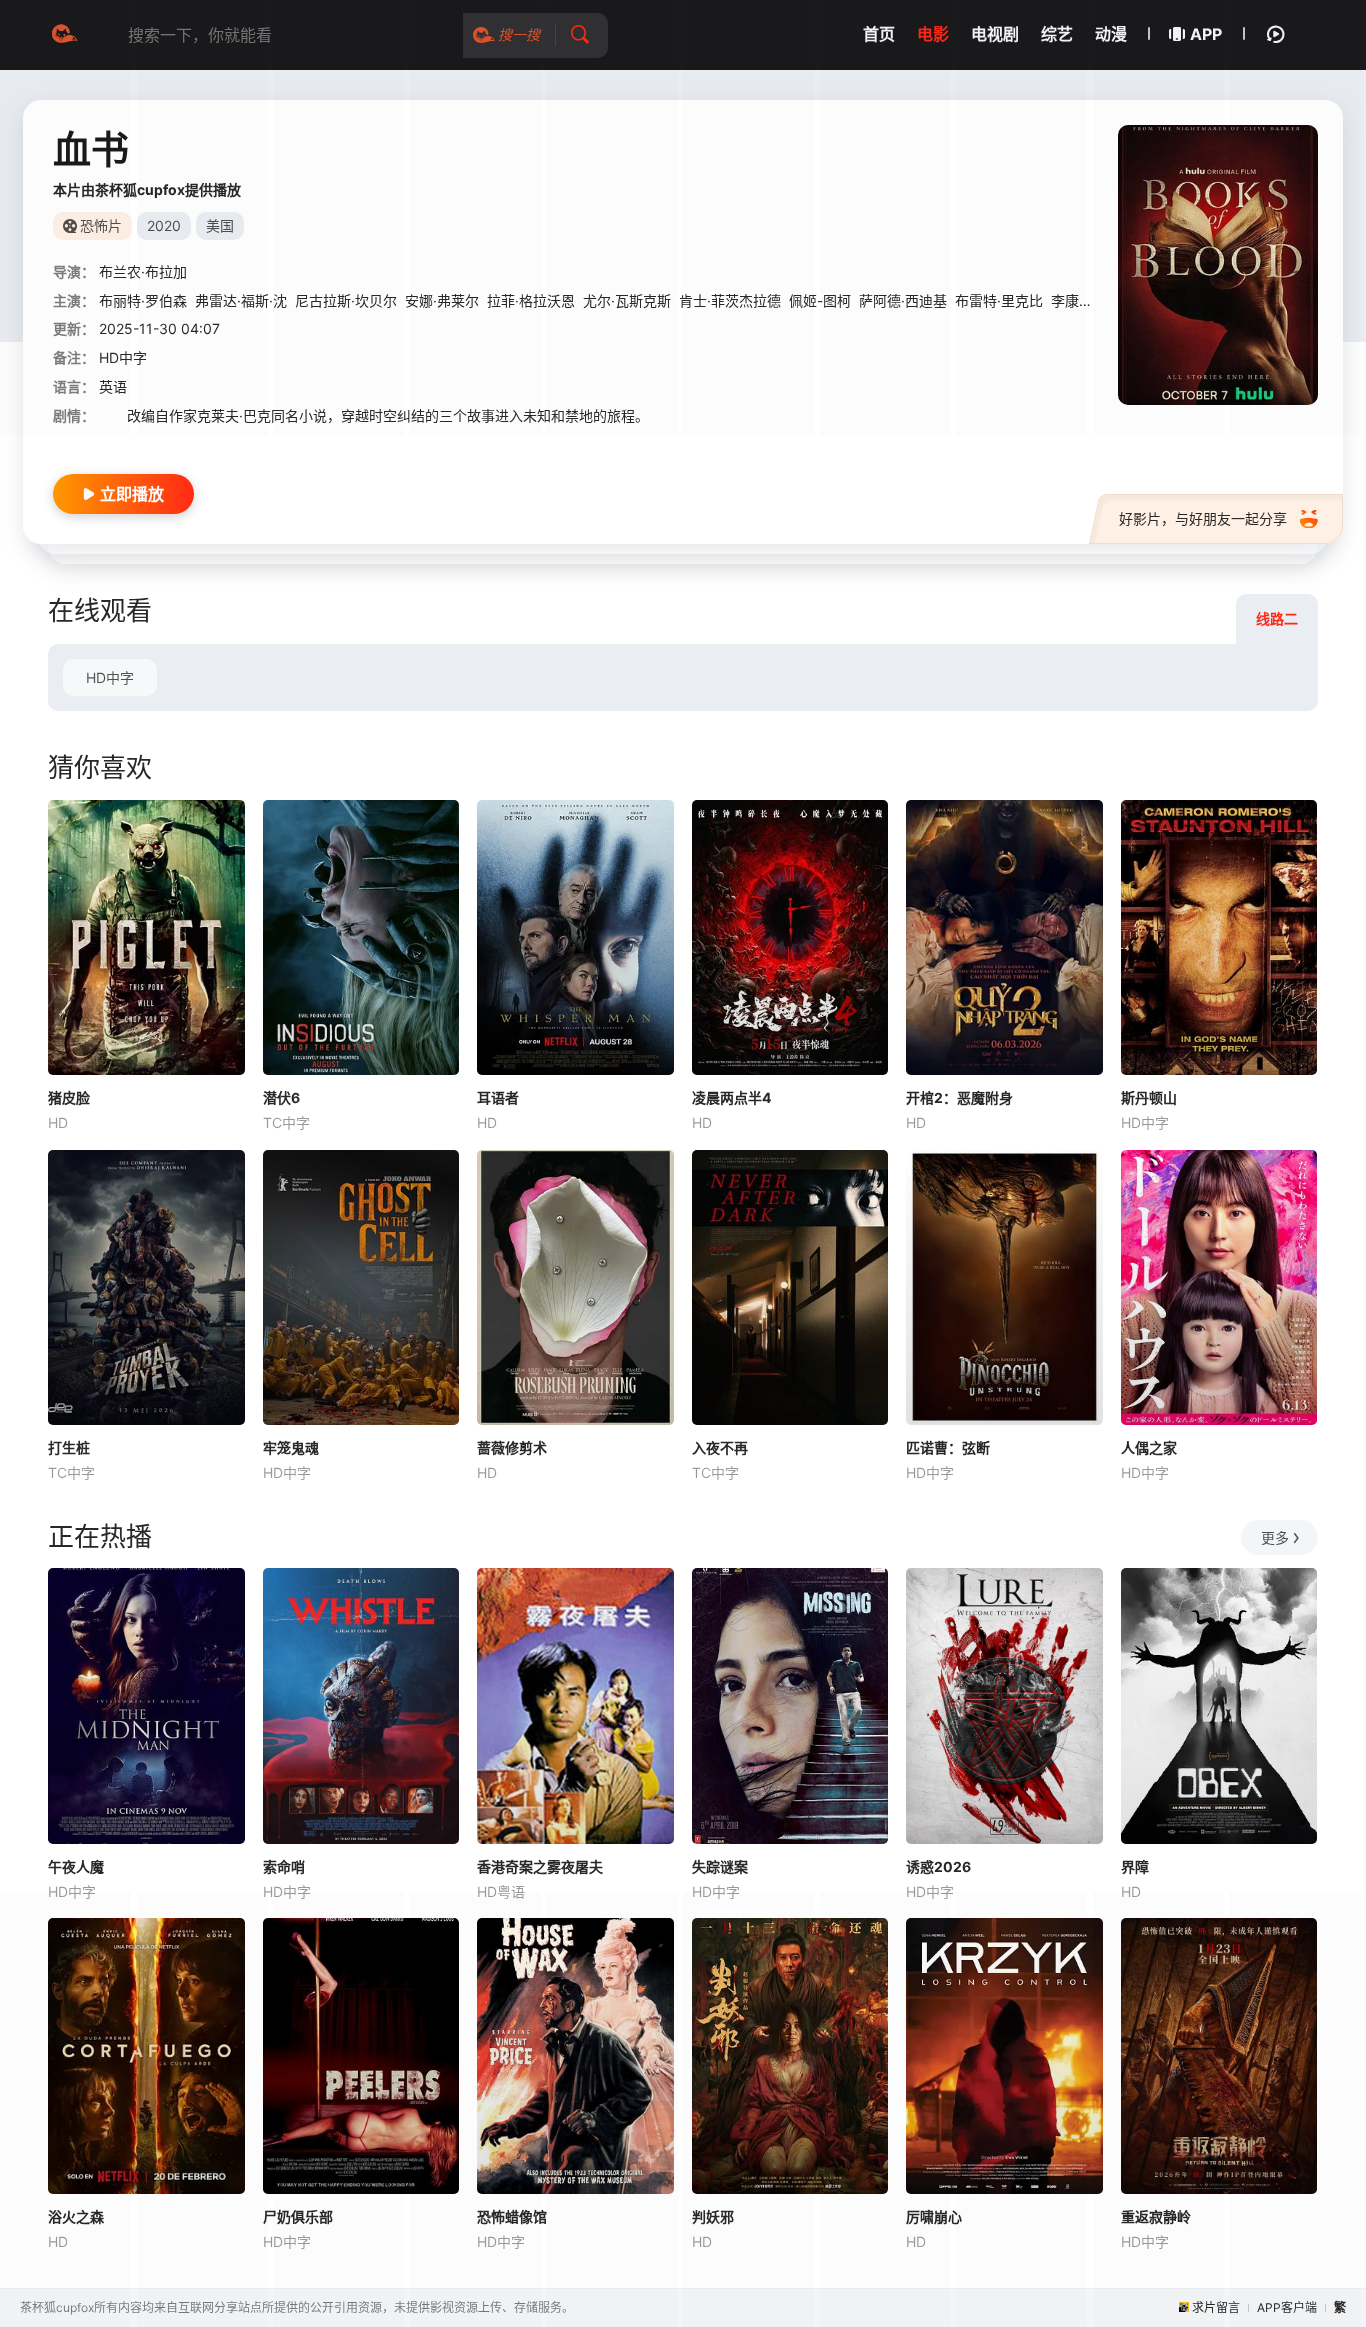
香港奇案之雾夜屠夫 (540, 1866)
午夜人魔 (76, 1866)
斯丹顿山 (1149, 1097)
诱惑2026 (938, 1866)
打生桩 (69, 1447)
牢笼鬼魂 (291, 1447)
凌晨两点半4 (731, 1097)
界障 (1135, 1866)
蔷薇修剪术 (512, 1447)
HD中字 (110, 677)
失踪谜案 (720, 1866)
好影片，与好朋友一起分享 (1203, 518)
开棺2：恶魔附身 (959, 1097)
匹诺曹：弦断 (948, 1447)
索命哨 (284, 1866)
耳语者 (498, 1097)
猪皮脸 (69, 1097)
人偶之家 (1149, 1447)
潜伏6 (281, 1097)
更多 (1275, 1537)
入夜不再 (720, 1447)
